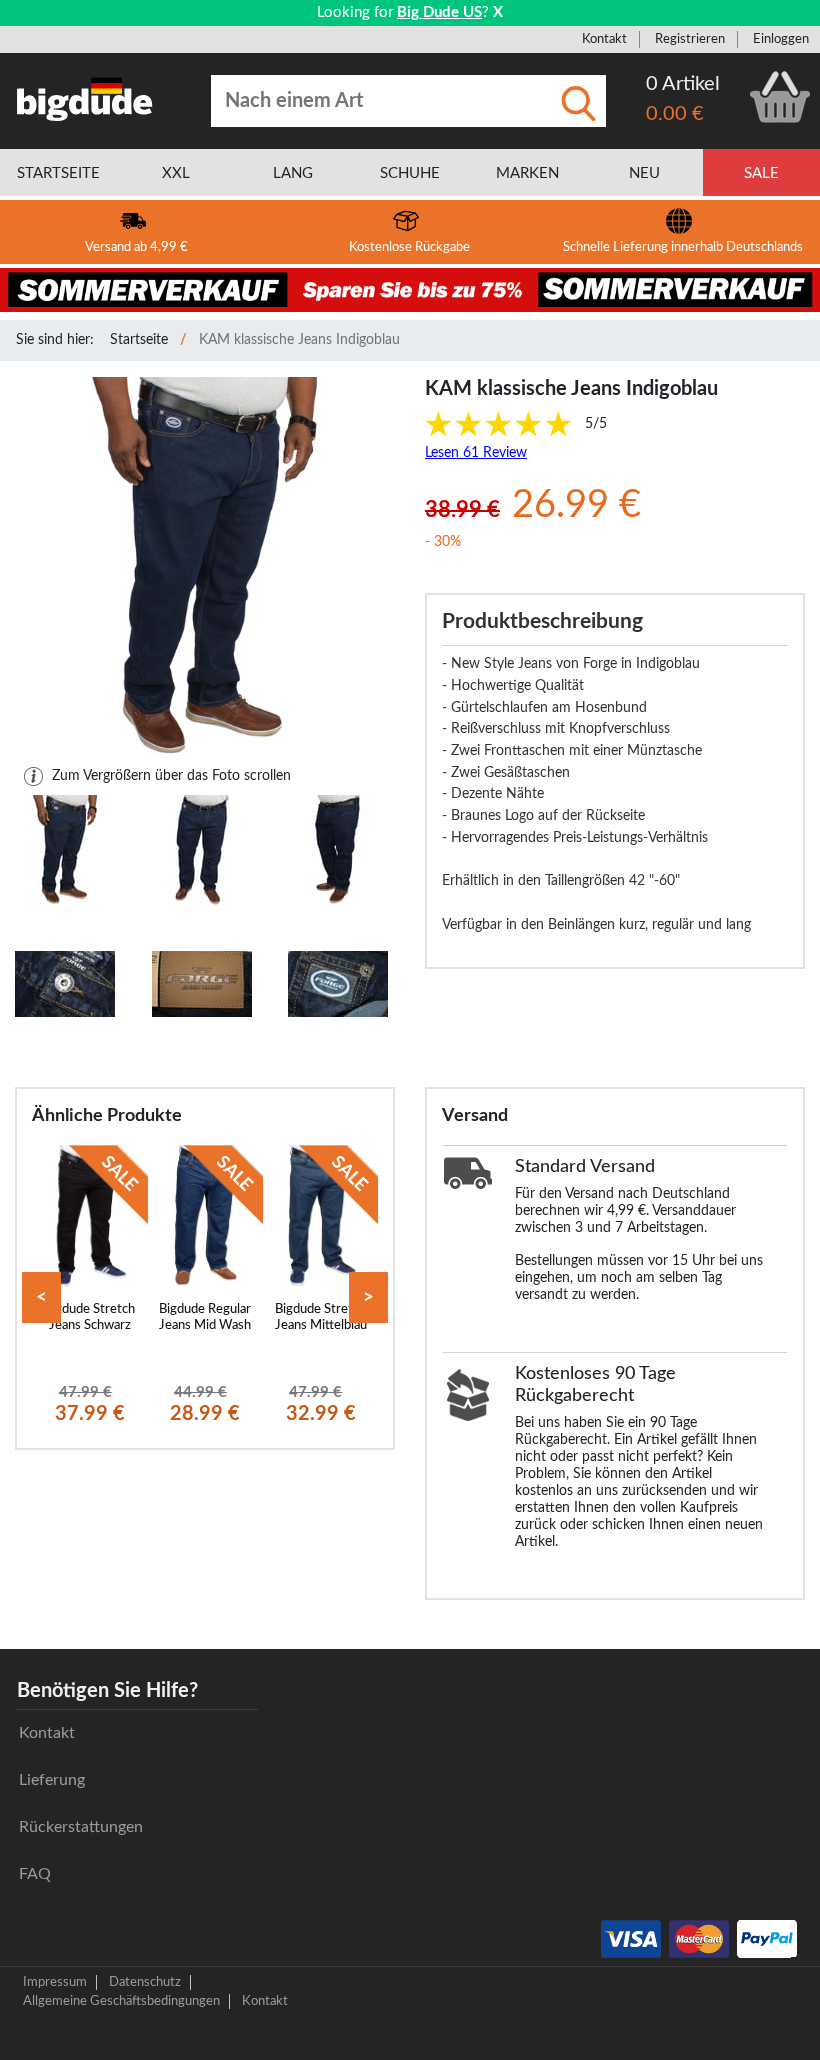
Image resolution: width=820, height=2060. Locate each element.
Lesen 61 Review (476, 453)
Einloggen (781, 39)
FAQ (35, 1874)
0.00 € (675, 114)
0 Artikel (683, 84)
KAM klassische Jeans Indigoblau (299, 340)
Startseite (139, 340)
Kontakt (604, 39)
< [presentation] (41, 1297)
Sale (761, 173)
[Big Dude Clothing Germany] (85, 99)
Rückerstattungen (81, 1827)
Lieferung (52, 1780)
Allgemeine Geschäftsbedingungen (121, 2001)
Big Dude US (439, 12)
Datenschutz (145, 1982)
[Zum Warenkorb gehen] (780, 97)
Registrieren (690, 39)
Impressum (55, 1982)
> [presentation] (368, 1297)
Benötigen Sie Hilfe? (107, 1691)
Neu (644, 173)
